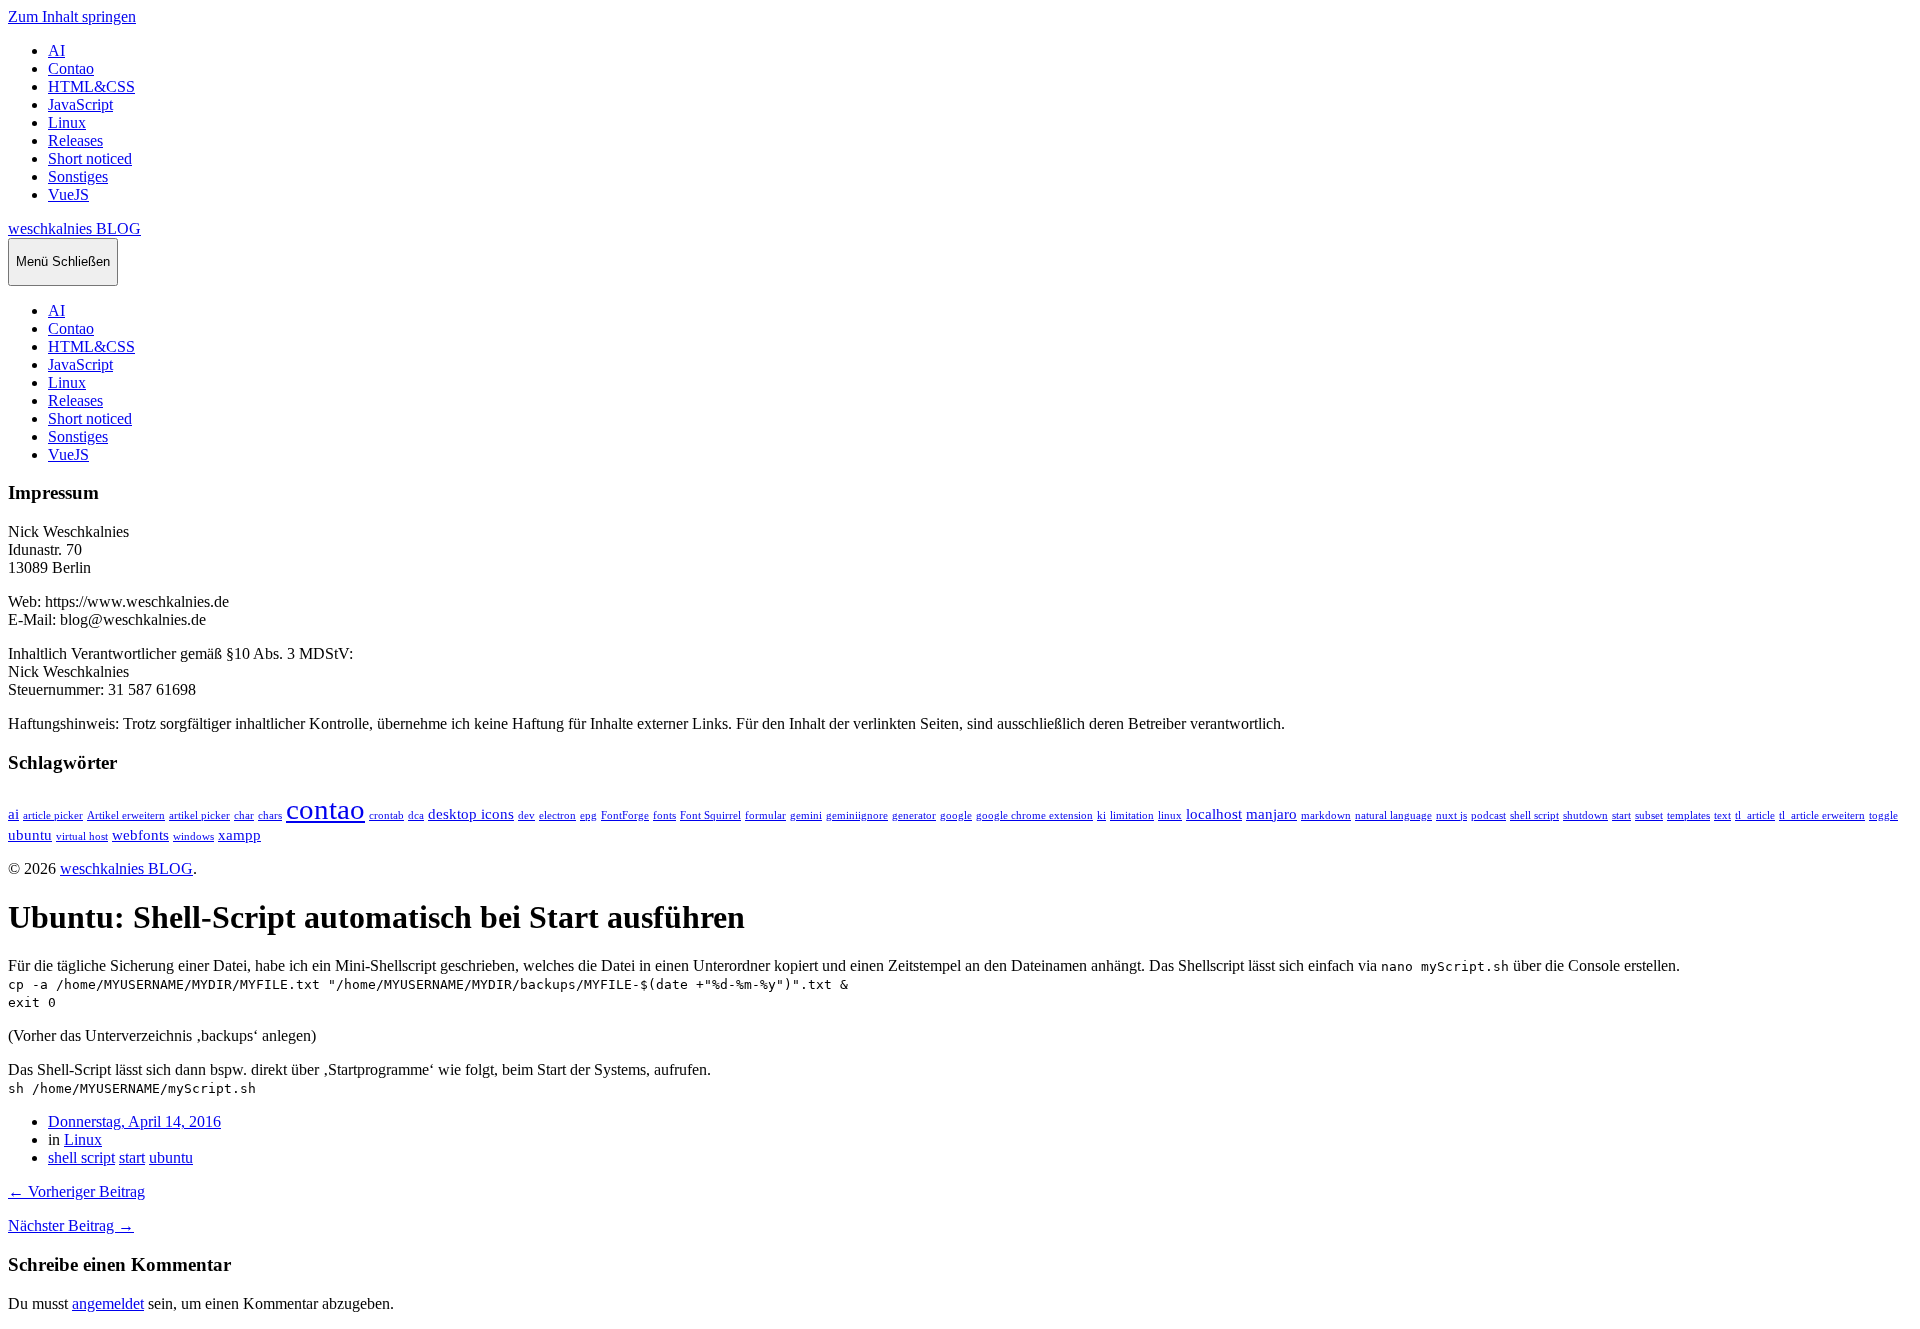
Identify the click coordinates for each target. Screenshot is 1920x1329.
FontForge (625, 815)
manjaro (1271, 813)
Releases (75, 140)
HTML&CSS (91, 86)
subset (1649, 815)
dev (526, 815)
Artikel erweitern (126, 815)
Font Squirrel (710, 815)
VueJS (68, 194)
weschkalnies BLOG (74, 228)
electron (557, 815)
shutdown (1585, 815)
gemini (806, 815)
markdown (1326, 815)
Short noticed (90, 158)
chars (270, 815)
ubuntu (30, 834)
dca (416, 815)
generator (914, 815)
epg (588, 815)
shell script (1534, 815)
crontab (386, 815)
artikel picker (199, 815)
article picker (53, 815)
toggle (1883, 815)
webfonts (140, 834)
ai (13, 813)
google (956, 815)
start (1621, 815)
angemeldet (108, 1303)
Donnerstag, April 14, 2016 (134, 1121)
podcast (1488, 815)
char (244, 815)
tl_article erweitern (1822, 815)
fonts (664, 815)
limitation (1132, 815)
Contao (71, 68)
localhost (1214, 813)
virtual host (82, 836)
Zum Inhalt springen (72, 16)
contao (325, 809)
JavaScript (80, 104)
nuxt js (1451, 815)
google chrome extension (1034, 815)
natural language (1393, 815)
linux (1170, 815)
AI (56, 50)
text (1722, 815)
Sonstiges (78, 176)
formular (765, 815)
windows (193, 836)
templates (1688, 815)
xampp (239, 834)
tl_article (1755, 815)
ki (1101, 815)
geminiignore (857, 815)
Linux (67, 122)
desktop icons (471, 813)
